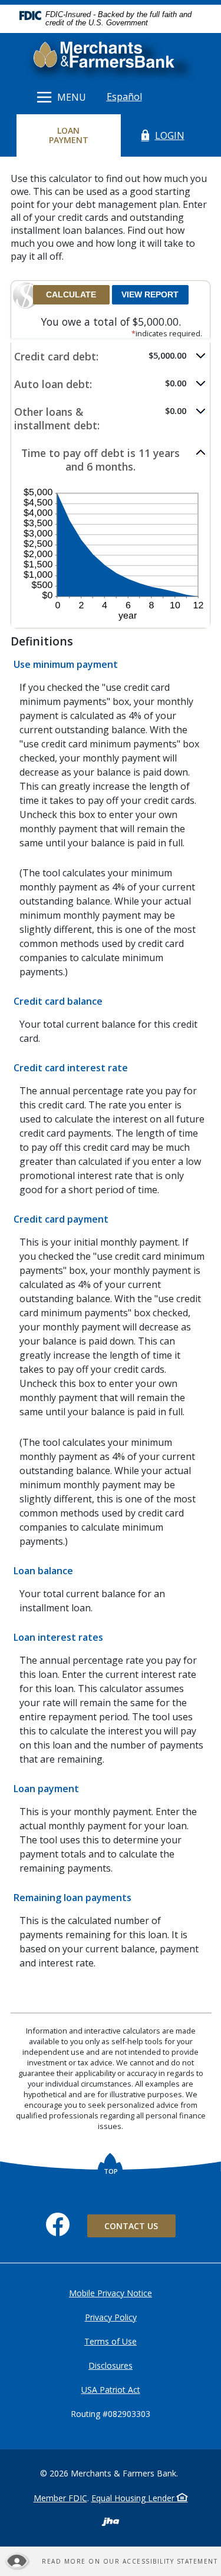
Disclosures (111, 2365)
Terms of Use (111, 2341)
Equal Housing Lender (134, 2498)
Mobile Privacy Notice (111, 2293)
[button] (111, 357)
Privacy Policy (111, 2317)
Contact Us (131, 2226)
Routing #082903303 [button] (111, 2414)
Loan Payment (79, 135)
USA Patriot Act (111, 2390)
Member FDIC (60, 2498)
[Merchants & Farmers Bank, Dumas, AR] (111, 57)
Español (124, 97)
